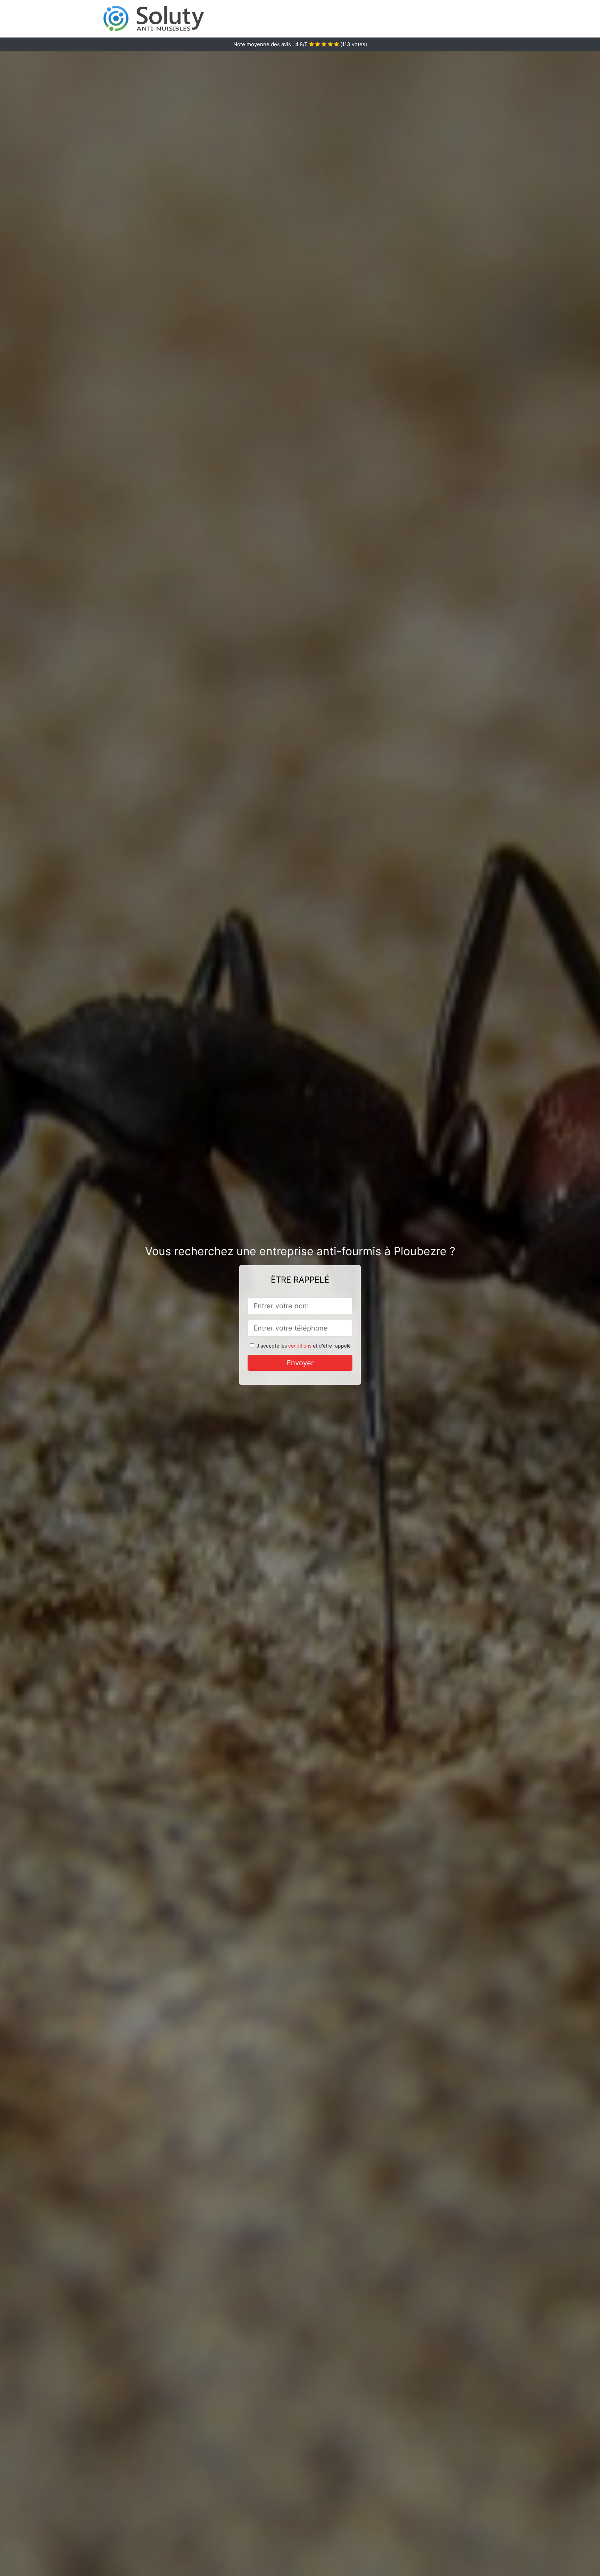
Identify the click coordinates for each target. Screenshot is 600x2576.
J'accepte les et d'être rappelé (304, 1346)
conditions (300, 1346)
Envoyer (300, 1363)
